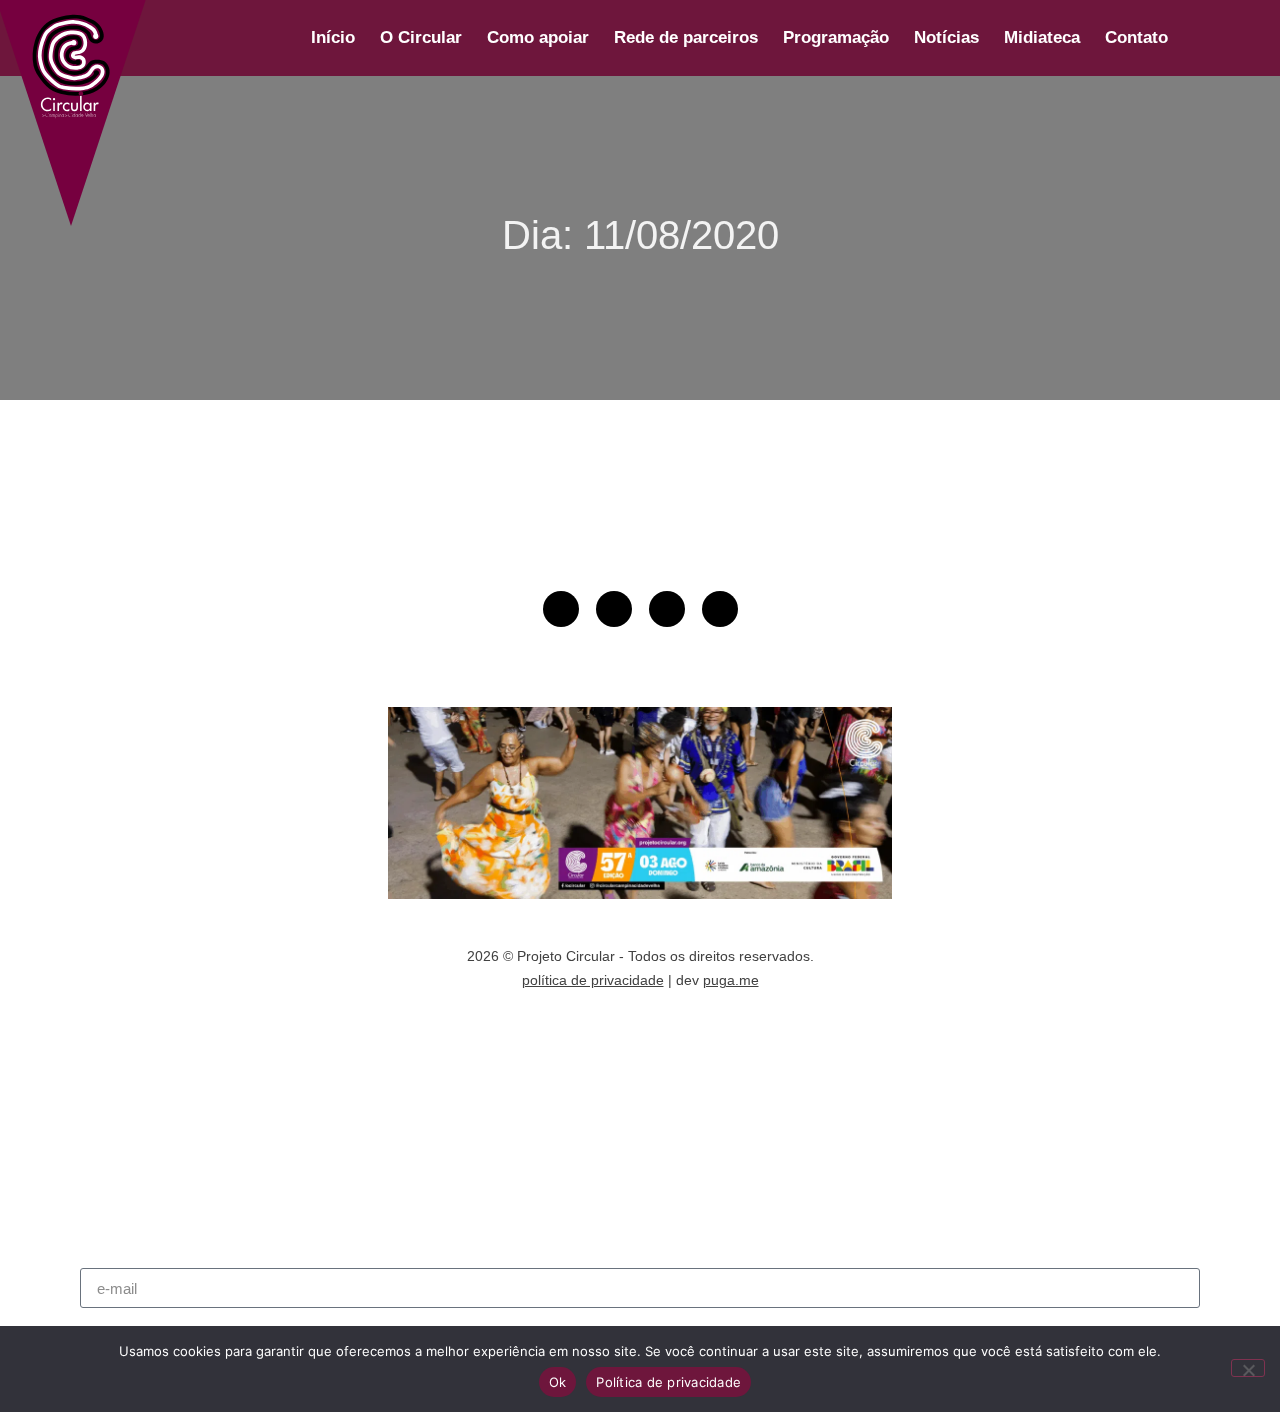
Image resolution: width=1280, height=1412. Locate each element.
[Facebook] (667, 609)
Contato (1136, 37)
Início (333, 37)
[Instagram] (614, 609)
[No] (1248, 1368)
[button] (1204, 38)
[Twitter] (720, 609)
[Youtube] (561, 609)
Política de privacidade (668, 1382)
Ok (558, 1382)
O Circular (421, 37)
